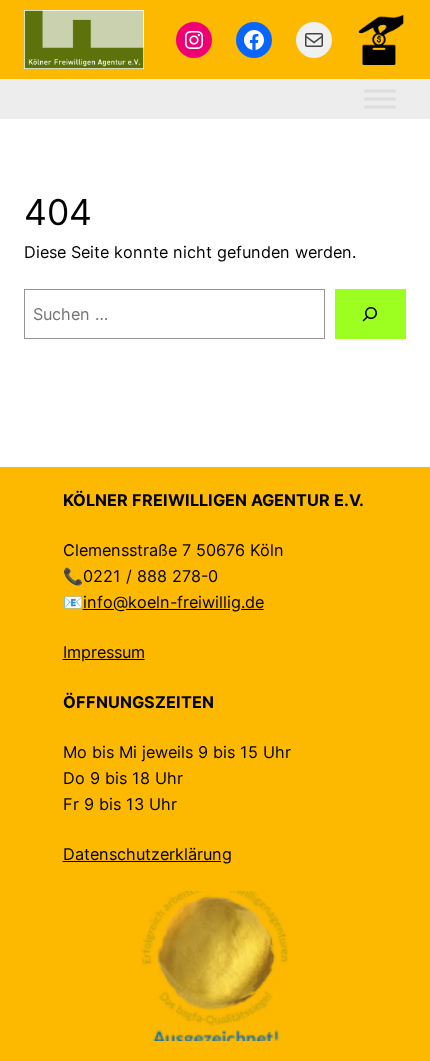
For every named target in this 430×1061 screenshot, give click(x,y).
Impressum (104, 652)
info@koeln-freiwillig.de (173, 602)
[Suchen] (370, 314)
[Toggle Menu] (380, 99)
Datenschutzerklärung (147, 854)
